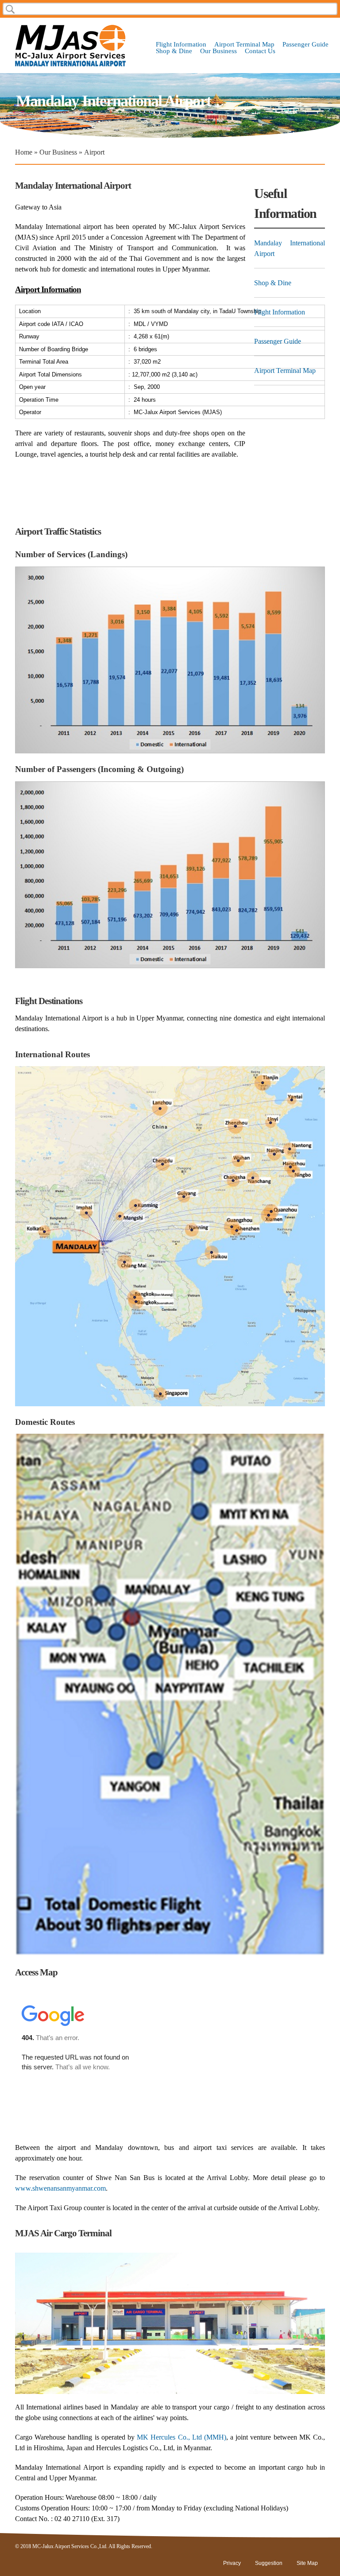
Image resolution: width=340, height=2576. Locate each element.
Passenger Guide (305, 45)
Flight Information (181, 45)
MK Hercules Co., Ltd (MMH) (182, 2437)
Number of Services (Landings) (71, 554)
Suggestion (269, 2563)
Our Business (218, 51)
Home (24, 152)
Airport (94, 152)
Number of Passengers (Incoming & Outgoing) (99, 769)
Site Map (307, 2563)
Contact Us (260, 51)
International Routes (52, 1054)
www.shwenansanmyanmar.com (60, 2188)
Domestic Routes (45, 1422)
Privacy (232, 2563)
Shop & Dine (174, 51)
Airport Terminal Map (244, 45)
